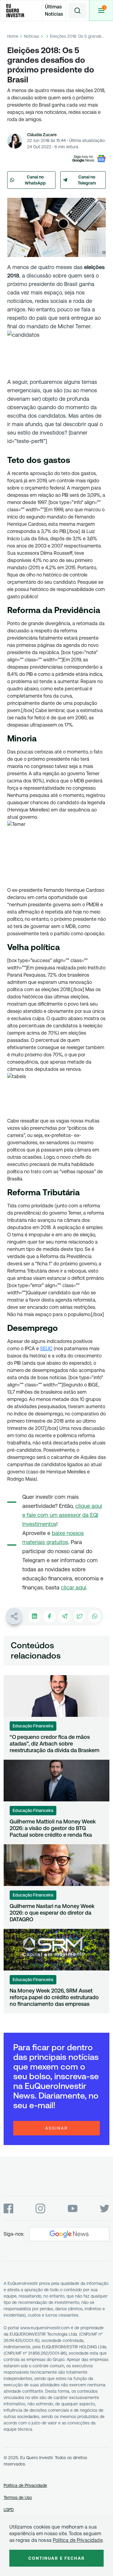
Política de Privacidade (25, 2485)
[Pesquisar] (77, 11)
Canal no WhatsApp (35, 180)
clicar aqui (74, 1587)
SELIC (46, 1349)
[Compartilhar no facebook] (49, 1616)
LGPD (9, 2510)
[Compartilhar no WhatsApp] (95, 1616)
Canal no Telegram (87, 180)
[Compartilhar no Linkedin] (34, 1616)
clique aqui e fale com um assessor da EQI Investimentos (62, 1515)
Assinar (57, 2128)
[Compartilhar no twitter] (80, 1616)
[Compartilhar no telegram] (64, 1616)
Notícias (31, 36)
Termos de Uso (18, 2497)
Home (13, 36)
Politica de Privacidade (78, 2540)
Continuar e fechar (57, 2558)
